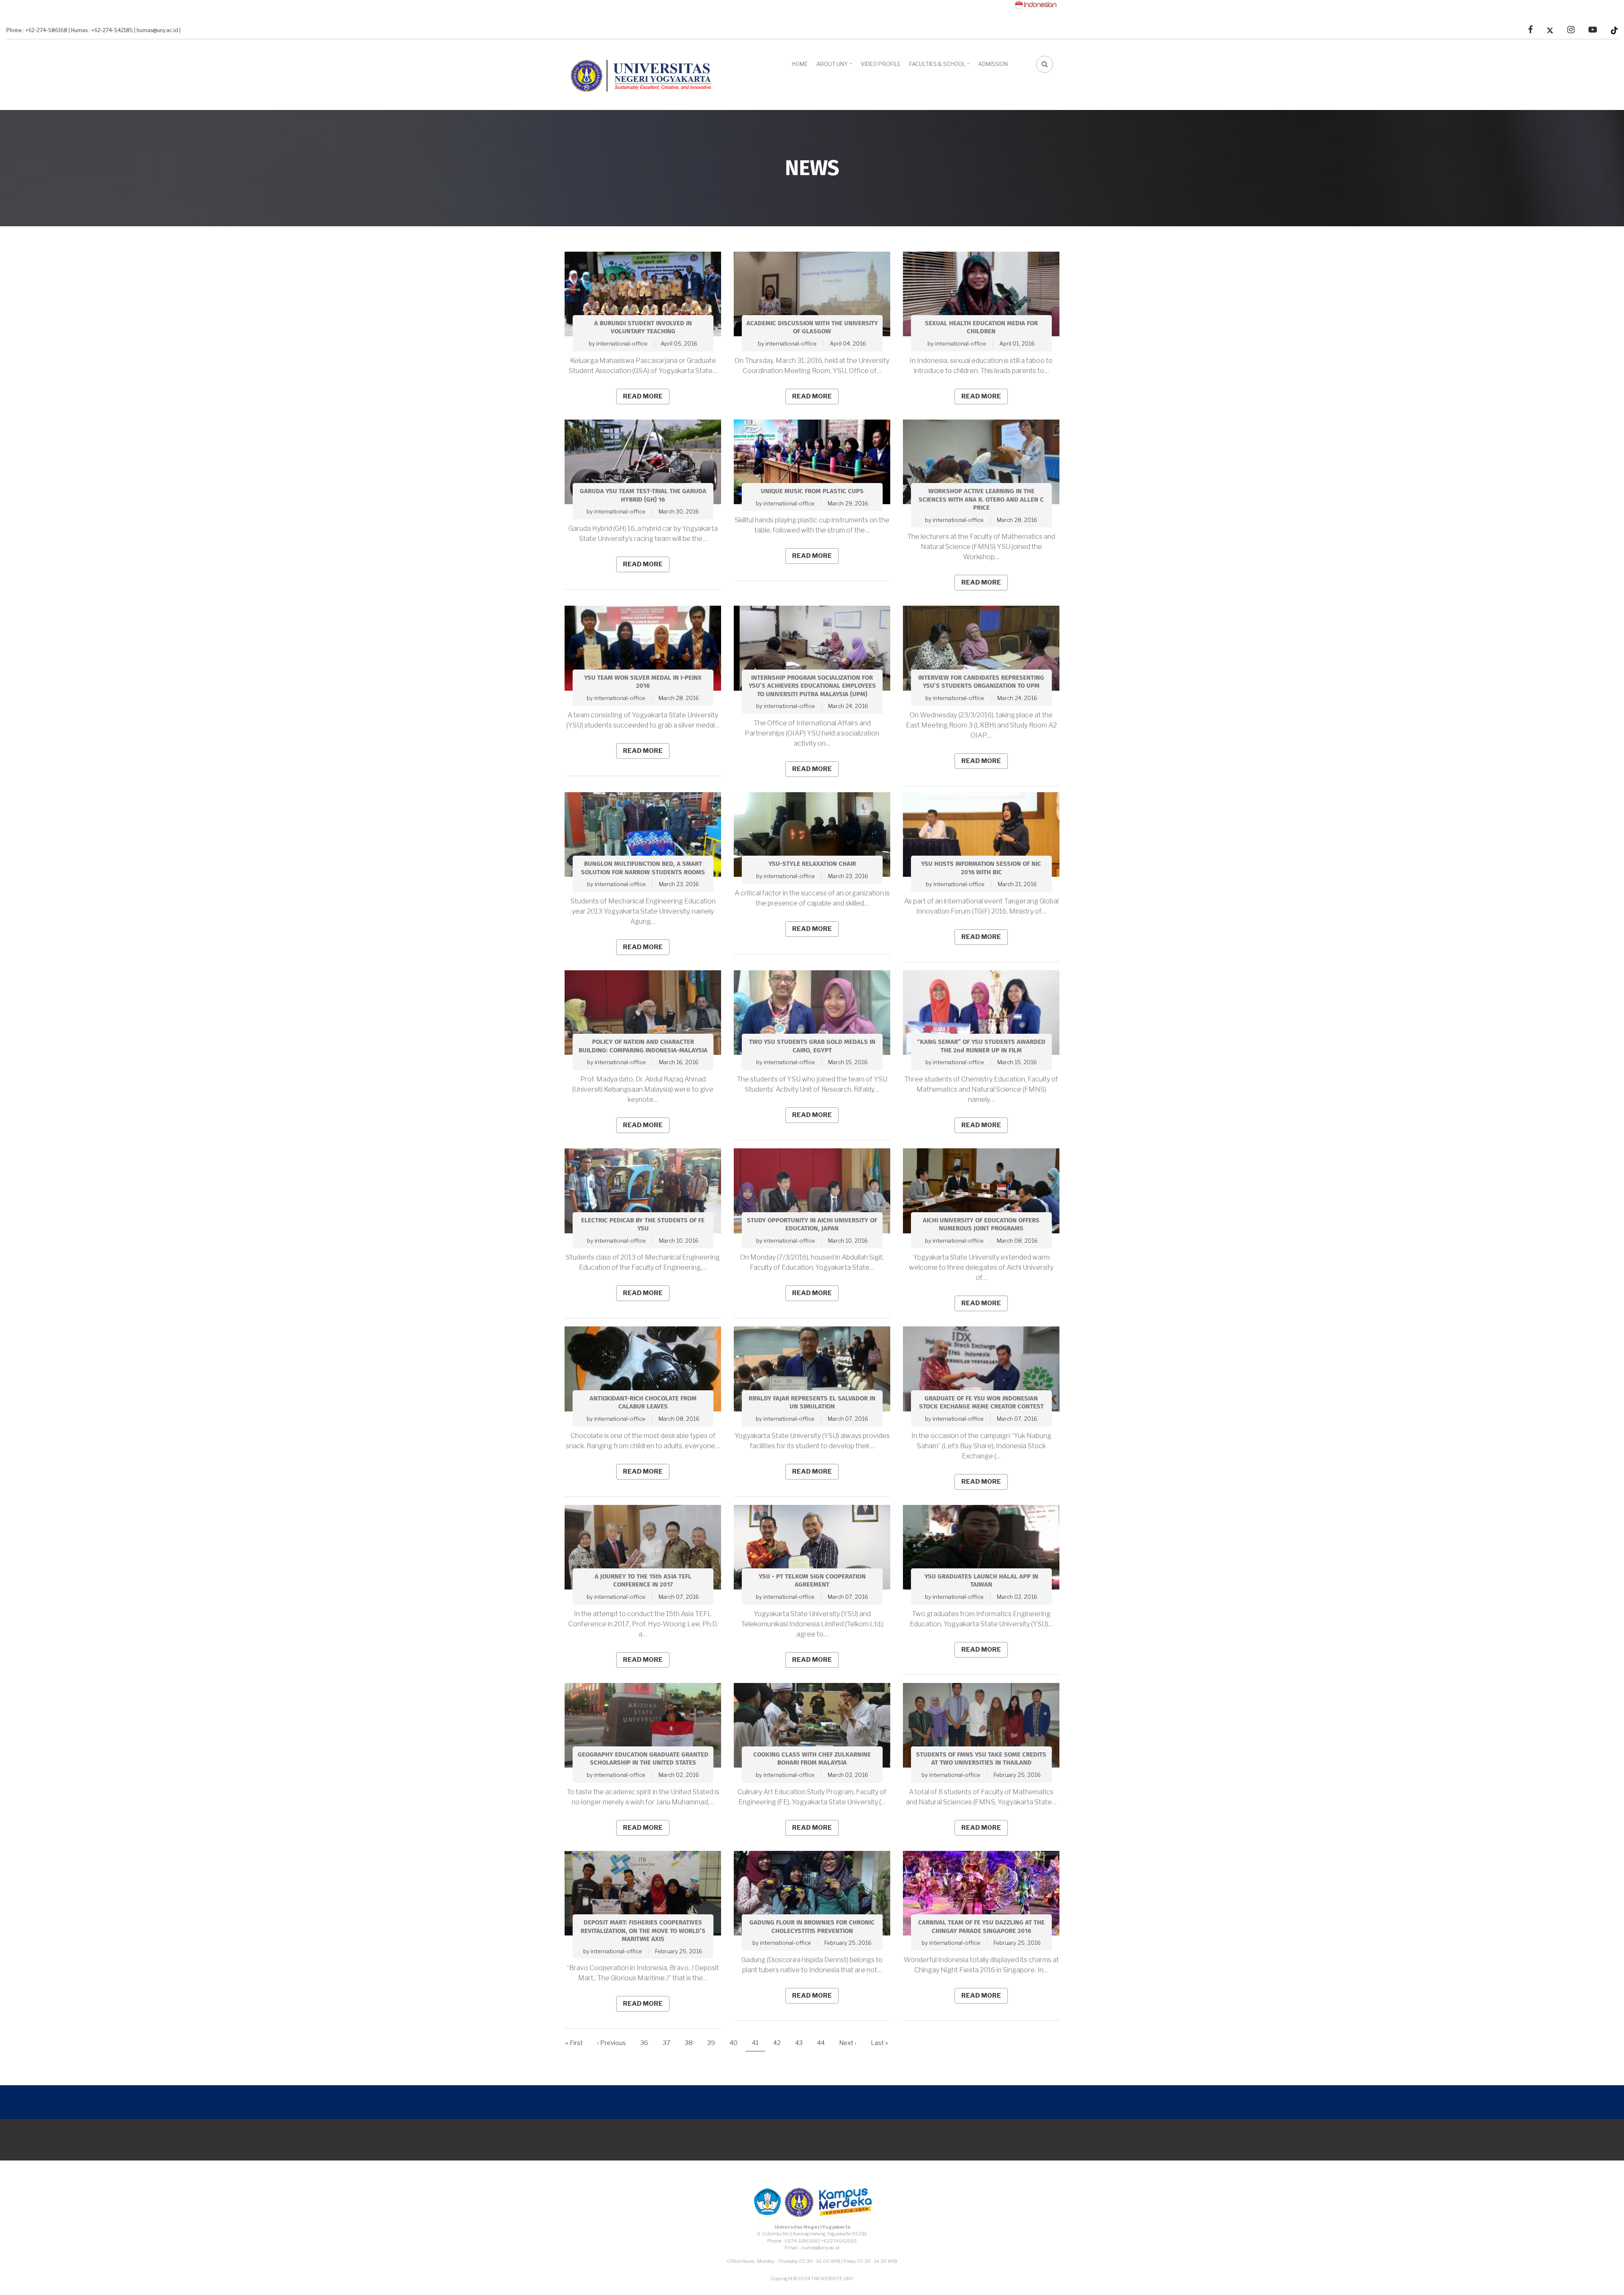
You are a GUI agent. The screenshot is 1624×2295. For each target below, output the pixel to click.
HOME (800, 64)
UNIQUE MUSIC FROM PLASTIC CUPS (812, 491)
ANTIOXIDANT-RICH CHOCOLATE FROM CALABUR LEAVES (643, 1403)
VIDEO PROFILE (881, 64)
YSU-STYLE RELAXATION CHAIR (812, 864)
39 (714, 2043)
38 (692, 2043)
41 (759, 2045)
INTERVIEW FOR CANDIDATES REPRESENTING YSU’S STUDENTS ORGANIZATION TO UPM (981, 682)
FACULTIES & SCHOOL (941, 67)
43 (802, 2043)
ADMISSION (993, 64)
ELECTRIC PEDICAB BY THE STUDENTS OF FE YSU (643, 1225)
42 (780, 2043)
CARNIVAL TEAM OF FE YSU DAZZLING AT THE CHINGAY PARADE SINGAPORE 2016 (981, 1927)
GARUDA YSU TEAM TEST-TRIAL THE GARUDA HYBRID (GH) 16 (643, 496)
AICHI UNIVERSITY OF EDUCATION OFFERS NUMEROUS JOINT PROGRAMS (981, 1225)
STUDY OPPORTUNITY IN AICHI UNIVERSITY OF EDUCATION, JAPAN (812, 1225)
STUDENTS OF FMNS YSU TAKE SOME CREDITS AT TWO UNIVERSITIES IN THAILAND (981, 1759)
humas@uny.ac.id (157, 30)
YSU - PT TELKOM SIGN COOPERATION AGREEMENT (812, 1581)
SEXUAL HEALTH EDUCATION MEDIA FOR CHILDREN (981, 328)
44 (824, 2043)
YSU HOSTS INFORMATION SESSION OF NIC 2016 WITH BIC (981, 868)
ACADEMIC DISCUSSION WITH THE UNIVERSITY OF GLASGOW (812, 328)
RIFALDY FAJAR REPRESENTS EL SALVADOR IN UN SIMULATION (812, 1403)
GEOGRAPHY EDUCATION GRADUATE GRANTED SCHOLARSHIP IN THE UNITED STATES (643, 1759)
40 (737, 2043)
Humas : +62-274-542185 (102, 30)
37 (670, 2043)
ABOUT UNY (835, 67)
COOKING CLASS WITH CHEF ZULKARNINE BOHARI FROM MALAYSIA (812, 1759)
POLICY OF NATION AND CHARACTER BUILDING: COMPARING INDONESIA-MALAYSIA (643, 1046)
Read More (643, 396)
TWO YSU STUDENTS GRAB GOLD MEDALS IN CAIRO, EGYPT (812, 1046)
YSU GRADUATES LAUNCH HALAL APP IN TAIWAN (981, 1581)
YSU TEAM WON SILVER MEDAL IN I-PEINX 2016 (643, 682)
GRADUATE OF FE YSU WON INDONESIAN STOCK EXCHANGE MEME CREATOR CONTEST (981, 1403)
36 (647, 2043)
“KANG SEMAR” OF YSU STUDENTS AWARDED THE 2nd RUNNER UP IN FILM (981, 1046)
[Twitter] (1550, 30)
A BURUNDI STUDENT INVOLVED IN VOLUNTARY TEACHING (643, 328)
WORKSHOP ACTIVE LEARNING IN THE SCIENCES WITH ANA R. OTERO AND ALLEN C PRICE (981, 500)
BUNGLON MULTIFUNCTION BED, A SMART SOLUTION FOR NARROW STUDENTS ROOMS (643, 868)
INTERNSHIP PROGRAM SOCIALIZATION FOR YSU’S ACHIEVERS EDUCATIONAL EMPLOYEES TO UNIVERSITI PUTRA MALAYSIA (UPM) (812, 686)
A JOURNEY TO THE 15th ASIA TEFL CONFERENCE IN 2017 (643, 1581)
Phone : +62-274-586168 (37, 30)
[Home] (645, 74)
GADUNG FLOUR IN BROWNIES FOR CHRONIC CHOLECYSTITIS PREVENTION (812, 1927)
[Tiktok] (1614, 30)
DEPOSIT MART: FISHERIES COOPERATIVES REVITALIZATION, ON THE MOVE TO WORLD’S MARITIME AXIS (643, 1931)
